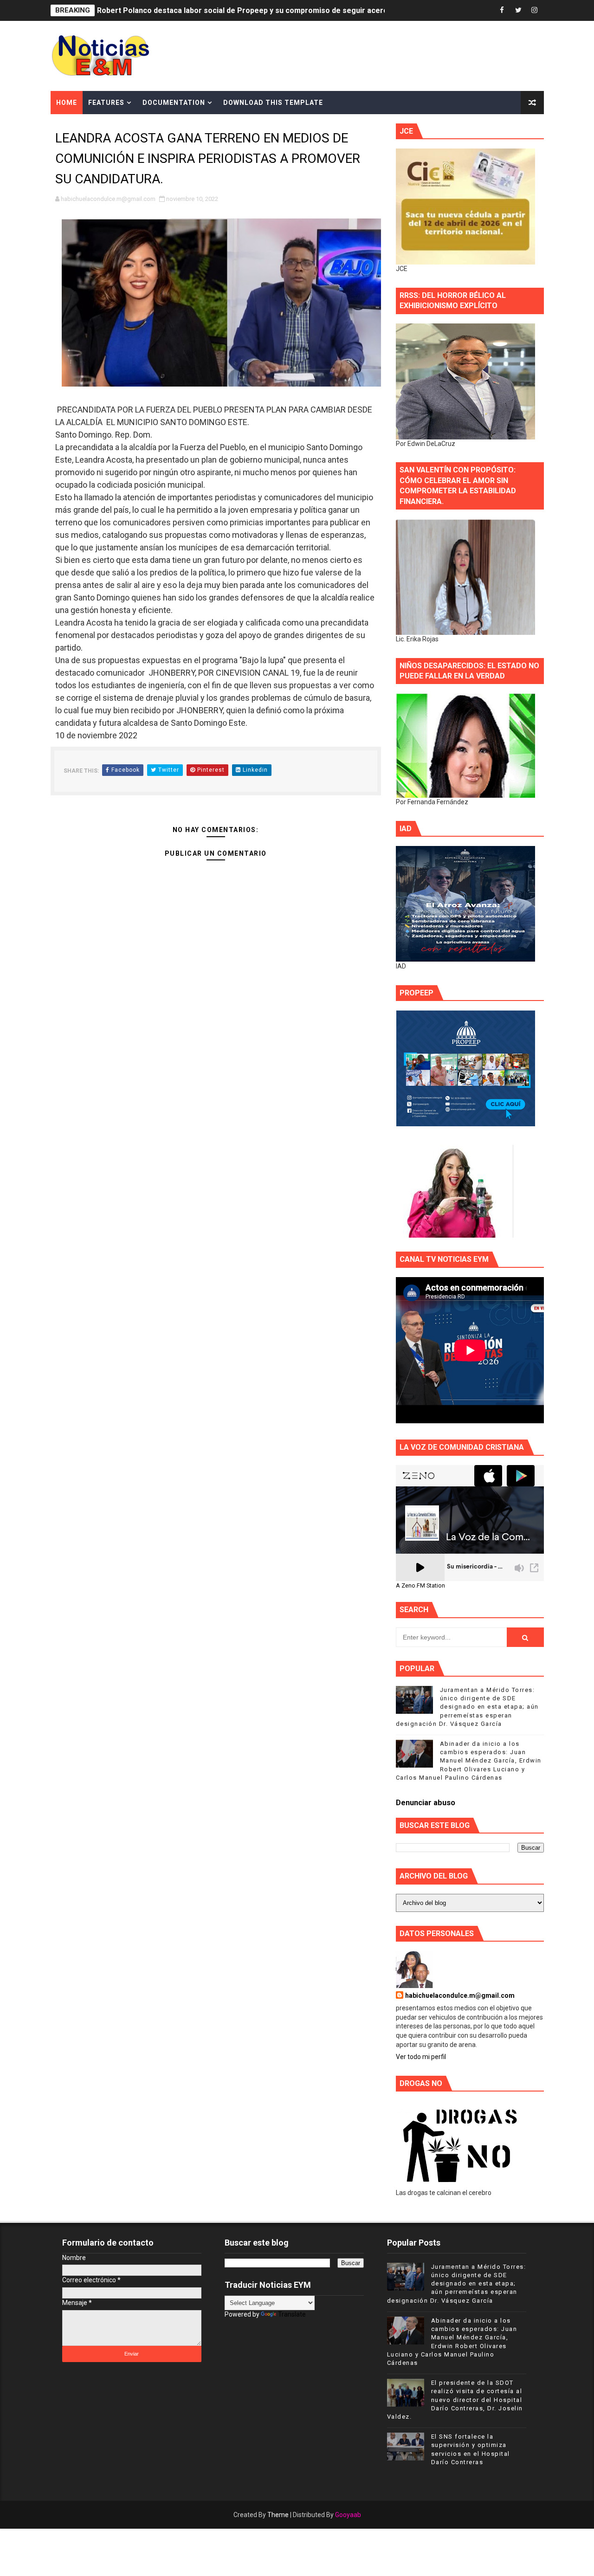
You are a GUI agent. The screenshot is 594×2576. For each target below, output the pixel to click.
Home (67, 103)
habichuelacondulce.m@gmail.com (460, 1995)
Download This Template (273, 103)
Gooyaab (348, 2515)
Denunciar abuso (426, 1803)
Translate (292, 2314)
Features (106, 103)
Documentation (174, 103)
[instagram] (535, 10)
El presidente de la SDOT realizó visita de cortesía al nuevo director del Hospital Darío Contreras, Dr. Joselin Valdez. (455, 2400)
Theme (278, 2515)
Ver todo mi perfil (421, 2057)
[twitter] (518, 10)
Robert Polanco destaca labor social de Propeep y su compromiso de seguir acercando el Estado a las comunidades (301, 10)
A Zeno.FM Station (420, 1586)
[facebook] (502, 10)
